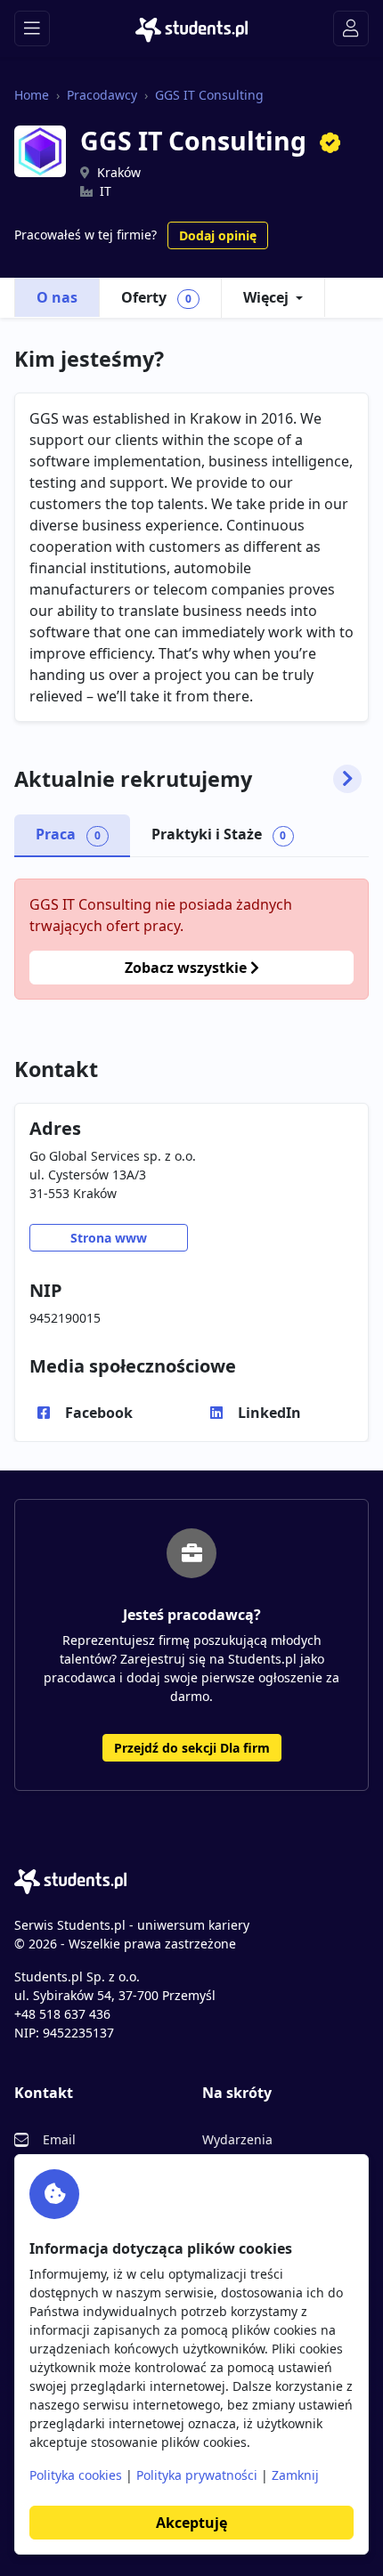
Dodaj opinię (218, 235)
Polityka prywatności (197, 2475)
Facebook (99, 1413)
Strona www (109, 1238)
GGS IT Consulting (209, 95)
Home (32, 95)
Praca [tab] (68, 834)
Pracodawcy (102, 95)
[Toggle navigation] (32, 28)
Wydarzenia (237, 2139)
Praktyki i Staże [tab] (219, 834)
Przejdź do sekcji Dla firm (192, 1748)
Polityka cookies (76, 2475)
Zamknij (295, 2475)
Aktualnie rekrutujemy (133, 779)
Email (59, 2139)
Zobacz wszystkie (187, 968)
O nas (57, 297)
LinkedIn (269, 1413)
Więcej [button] (266, 297)
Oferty (156, 297)
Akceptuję (191, 2523)
